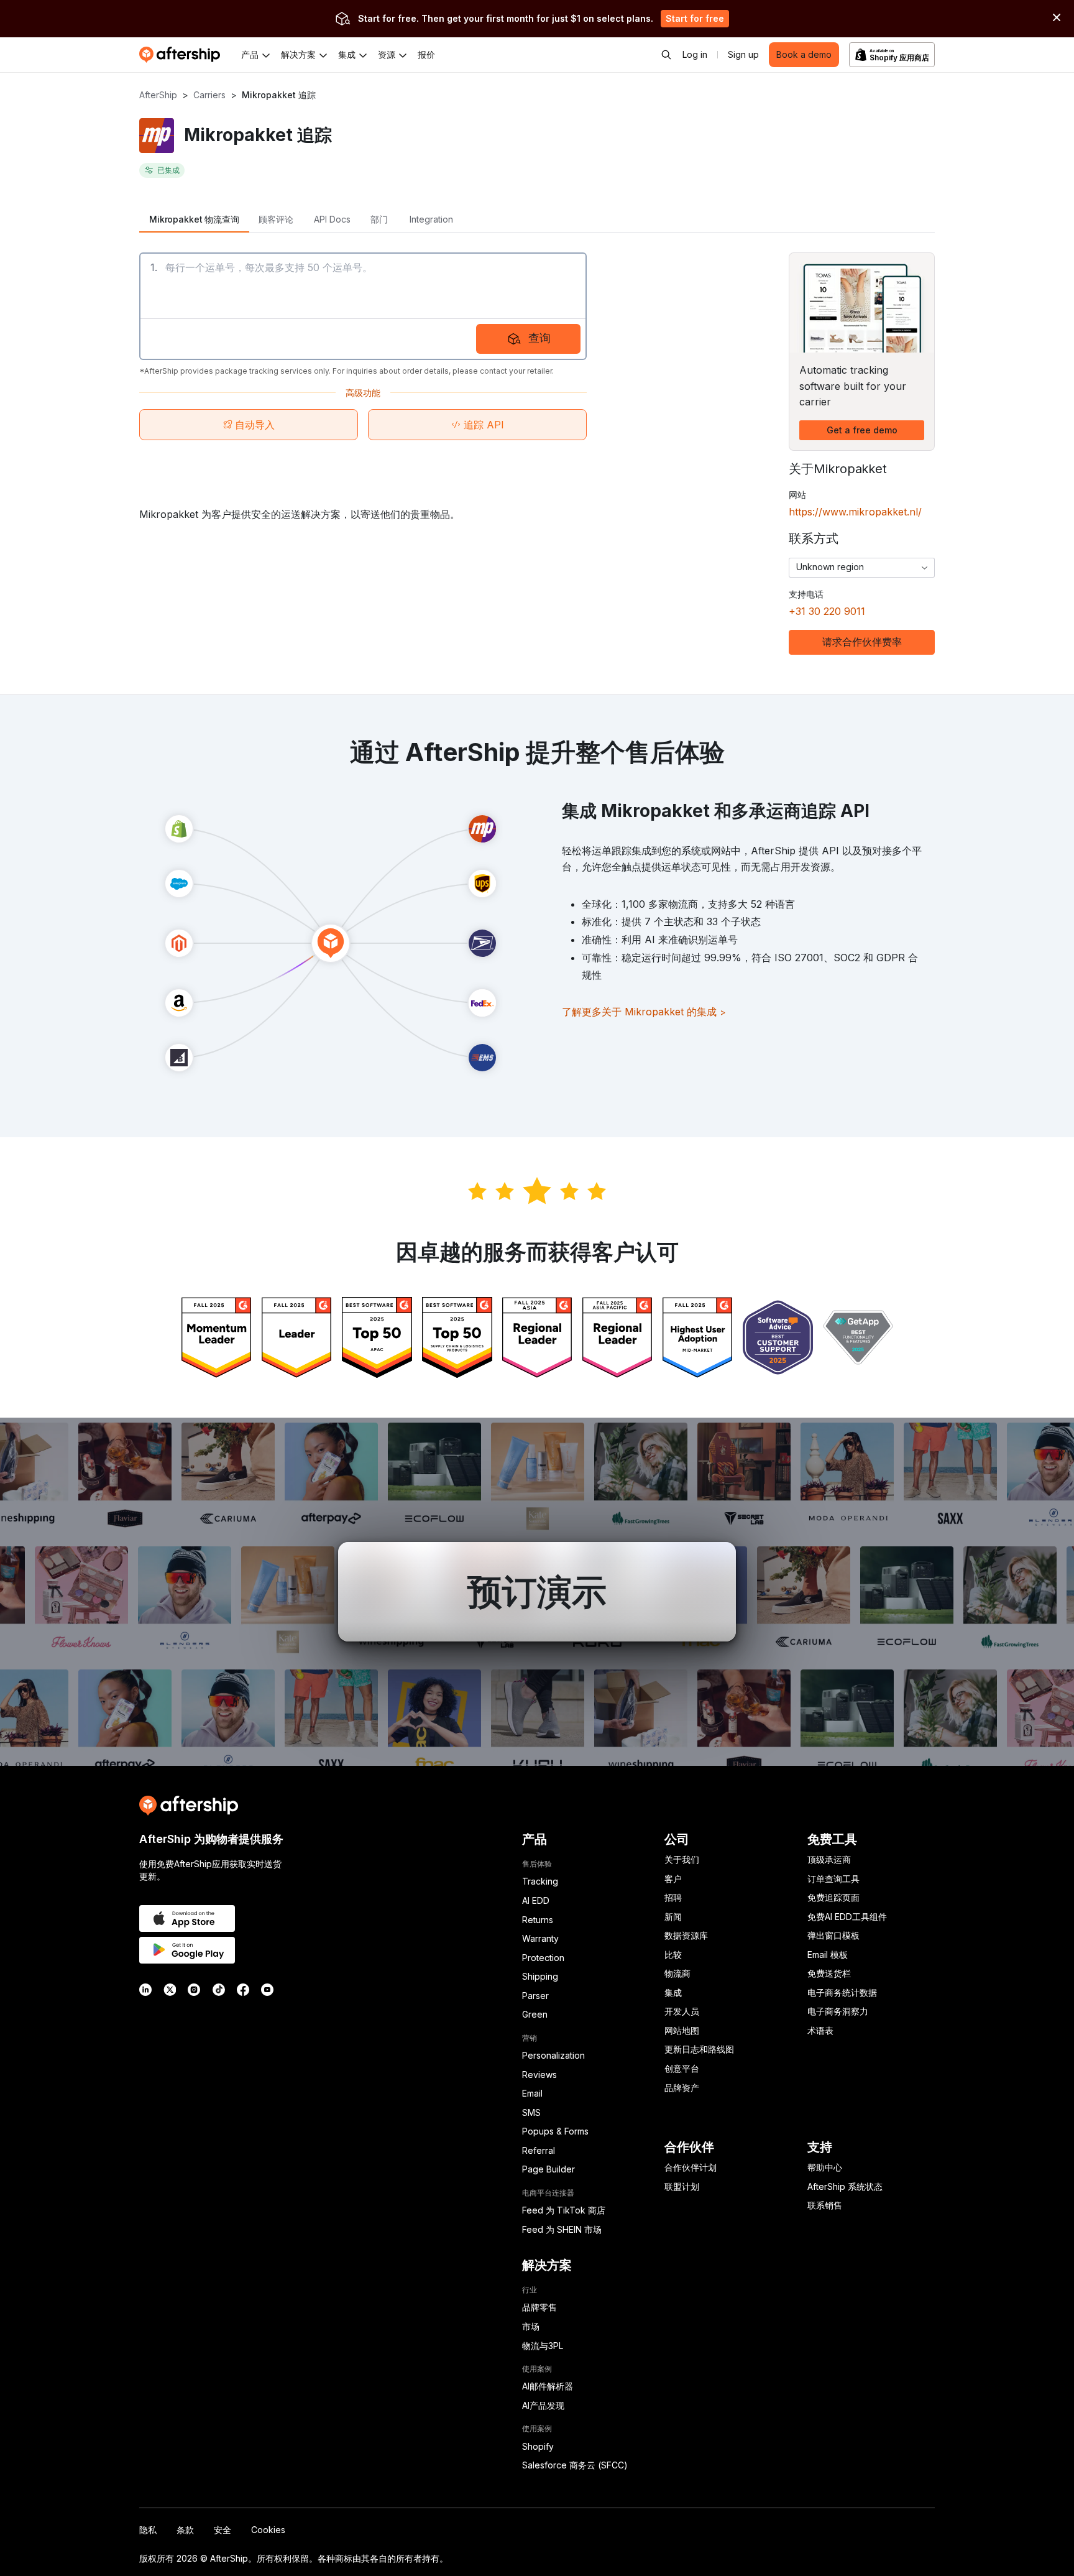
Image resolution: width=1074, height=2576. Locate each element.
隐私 (148, 2530)
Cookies (268, 2530)
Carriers (209, 95)
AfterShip (158, 95)
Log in (695, 54)
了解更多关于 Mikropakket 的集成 (644, 1012)
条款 (185, 2530)
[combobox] (862, 568)
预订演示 (537, 1592)
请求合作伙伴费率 (862, 642)
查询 (539, 338)
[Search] (666, 55)
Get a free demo (862, 430)
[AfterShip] (183, 55)
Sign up (743, 54)
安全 (223, 2530)
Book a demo (804, 54)
